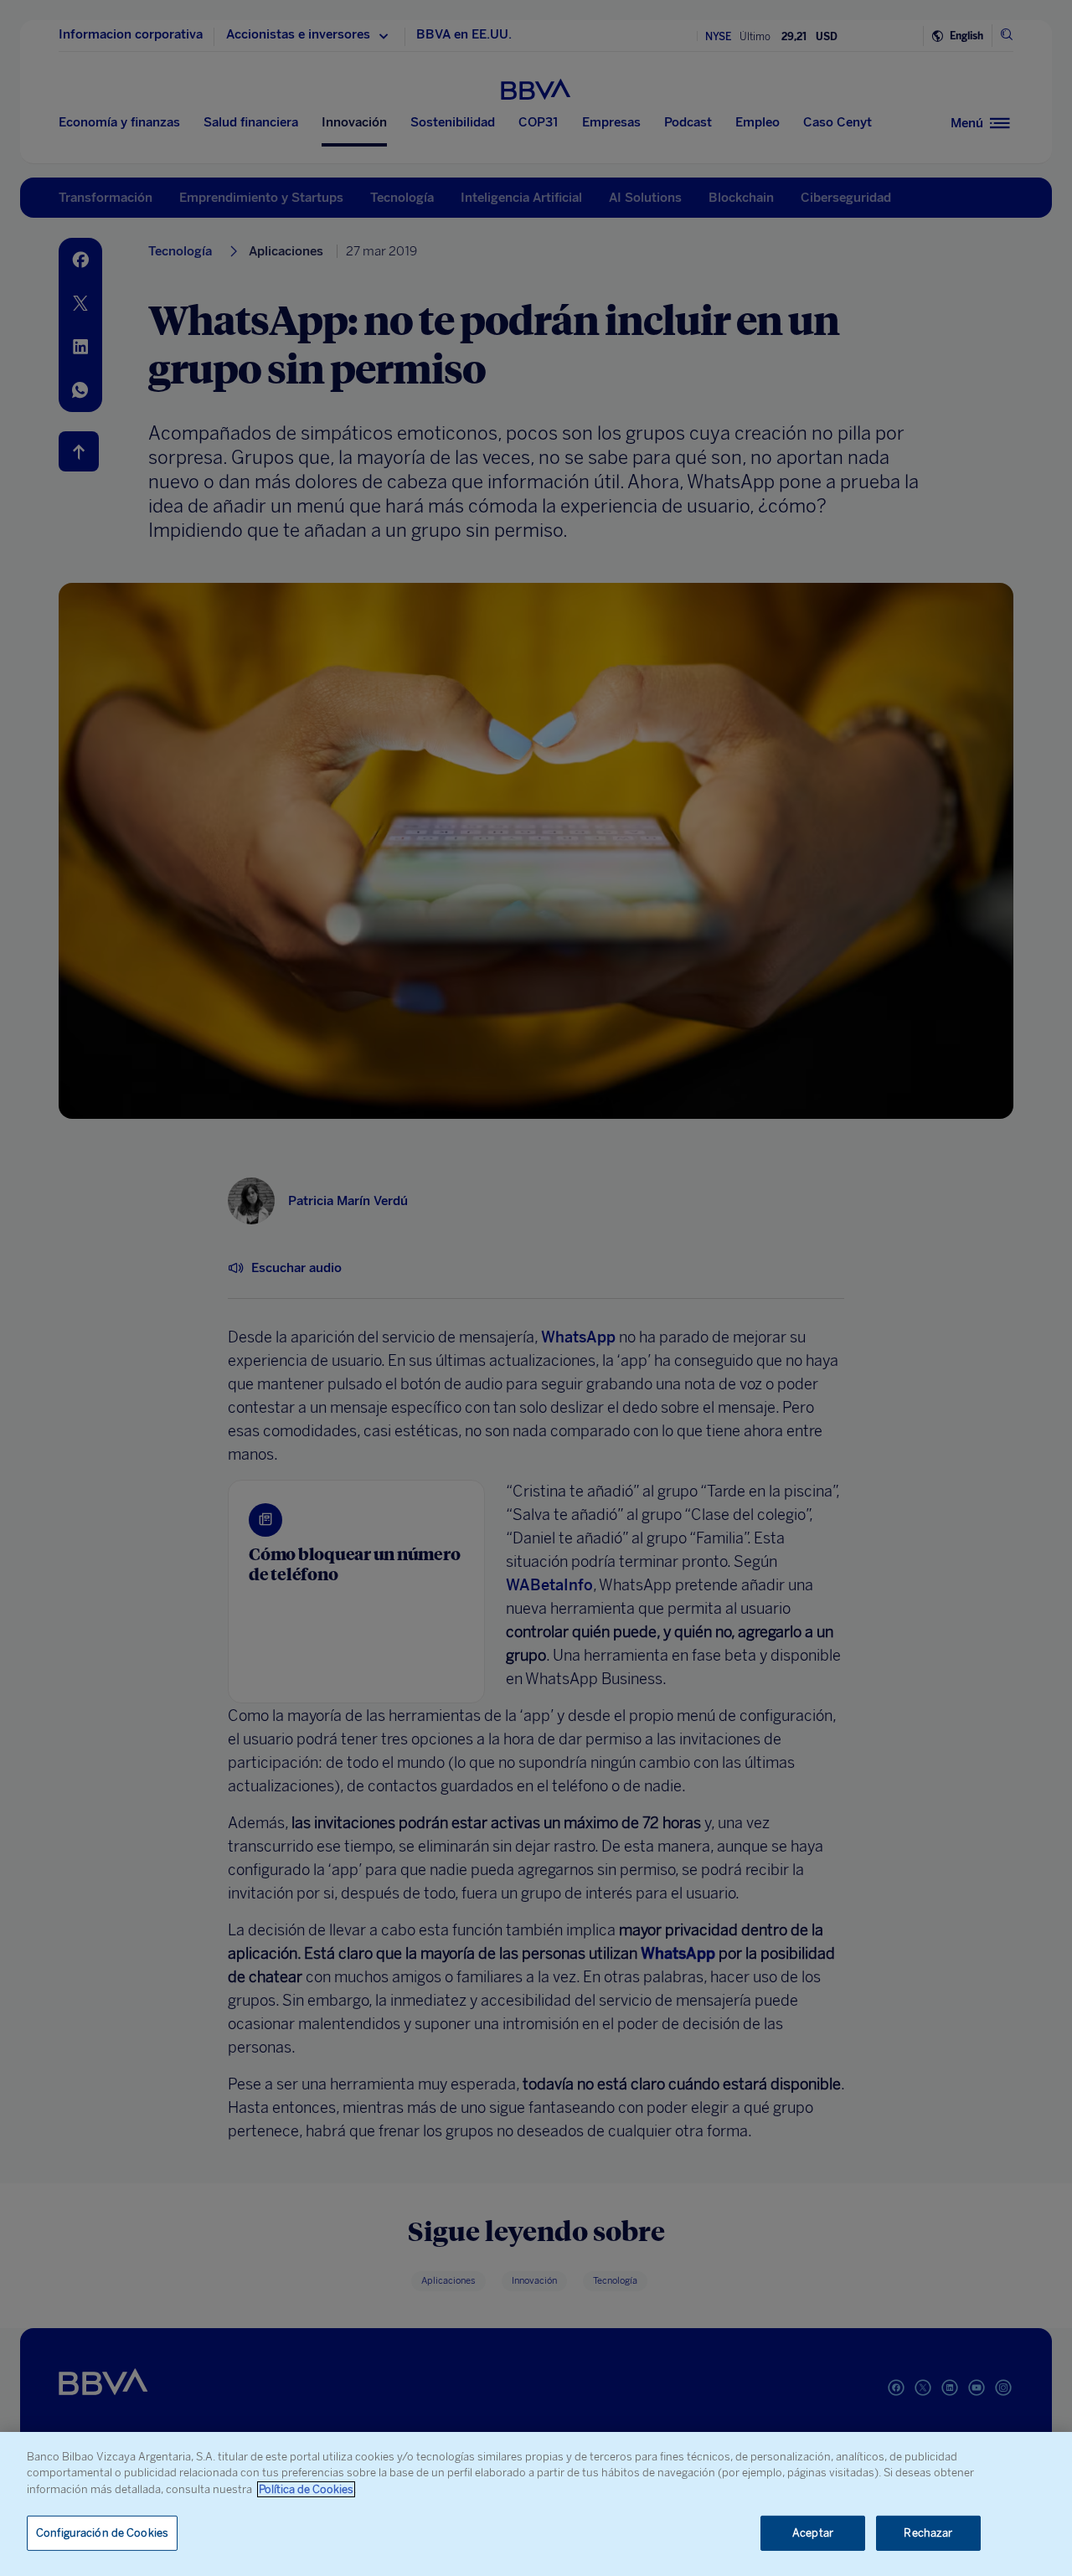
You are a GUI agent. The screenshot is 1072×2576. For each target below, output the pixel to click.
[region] (536, 2504)
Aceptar (813, 2533)
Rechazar (928, 2533)
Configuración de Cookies (102, 2533)
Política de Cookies (306, 2489)
